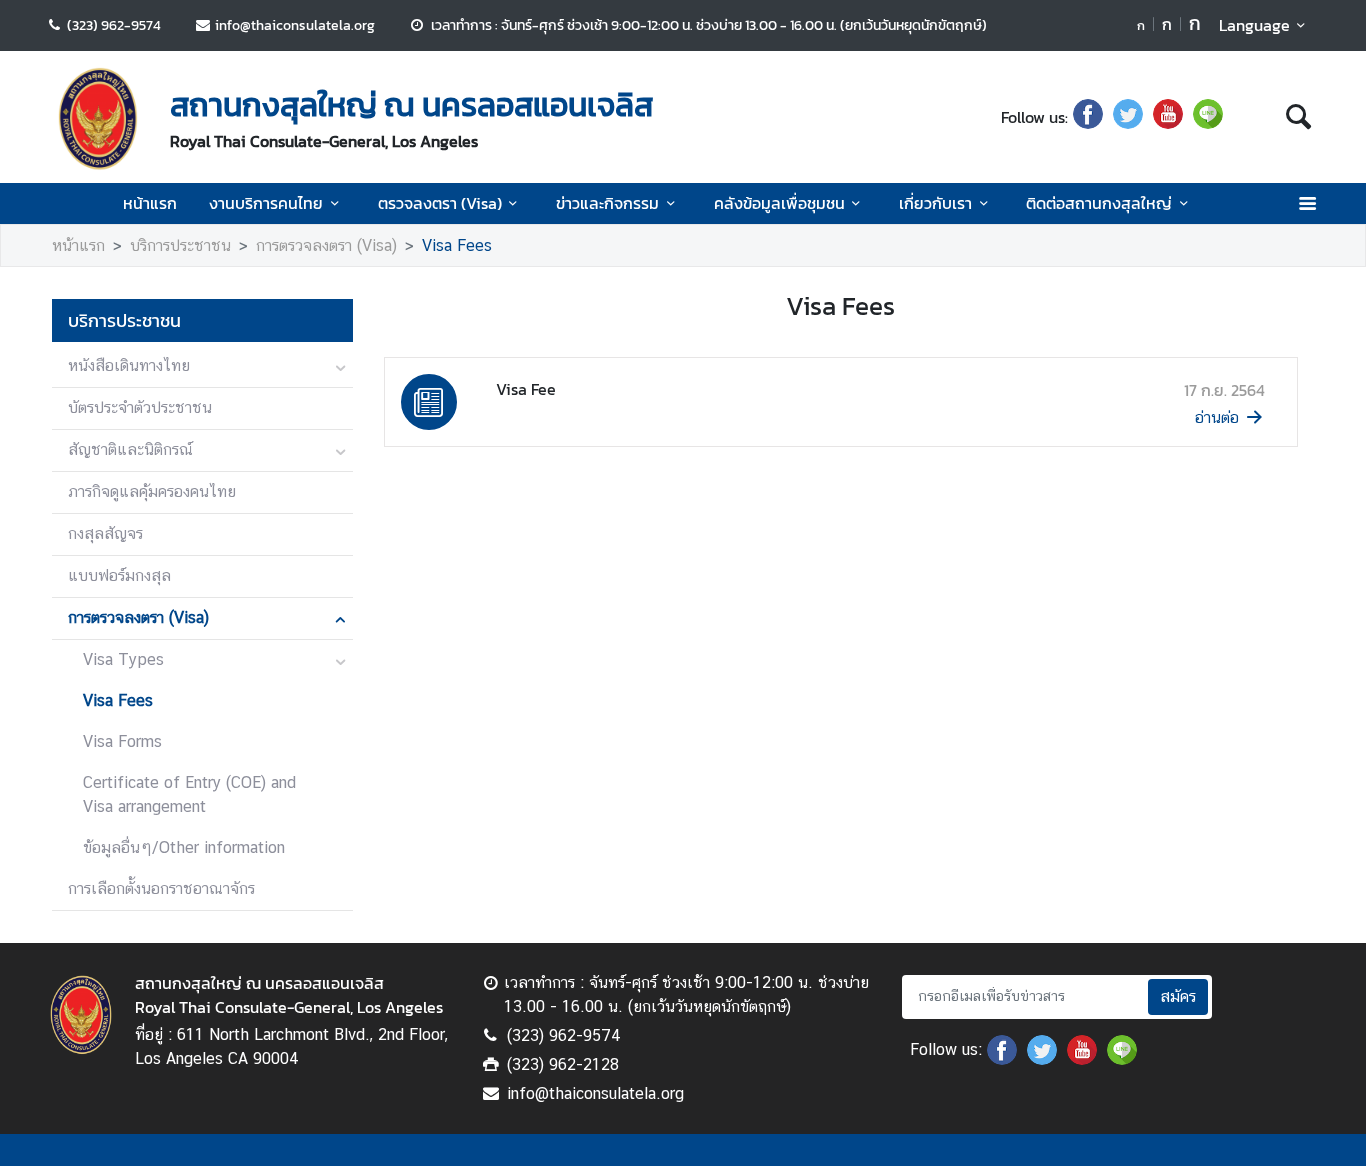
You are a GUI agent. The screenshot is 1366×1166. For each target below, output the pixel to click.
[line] (1208, 117)
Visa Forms (122, 741)
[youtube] (1168, 117)
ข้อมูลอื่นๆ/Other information (184, 847)
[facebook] (1088, 117)
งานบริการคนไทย (266, 203)
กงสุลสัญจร (105, 533)
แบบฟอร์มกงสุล (119, 575)
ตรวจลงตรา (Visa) (440, 203)
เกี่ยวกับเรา (935, 203)
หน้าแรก (150, 203)
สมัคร (1178, 996)
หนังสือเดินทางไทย (129, 365)
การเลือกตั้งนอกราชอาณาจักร (161, 888)
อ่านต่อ (1217, 417)
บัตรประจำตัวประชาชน (140, 407)
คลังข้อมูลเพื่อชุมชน (779, 203)
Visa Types (123, 659)
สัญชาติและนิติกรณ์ (130, 449)
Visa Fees (457, 245)
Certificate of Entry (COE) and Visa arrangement (189, 794)
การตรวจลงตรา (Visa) (326, 245)
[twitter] (1128, 117)
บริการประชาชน (180, 245)
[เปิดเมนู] (1306, 203)
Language (1254, 25)
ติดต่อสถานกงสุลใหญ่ (1099, 203)
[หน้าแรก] (98, 119)
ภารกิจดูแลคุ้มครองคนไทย (152, 491)
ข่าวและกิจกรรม (607, 203)
